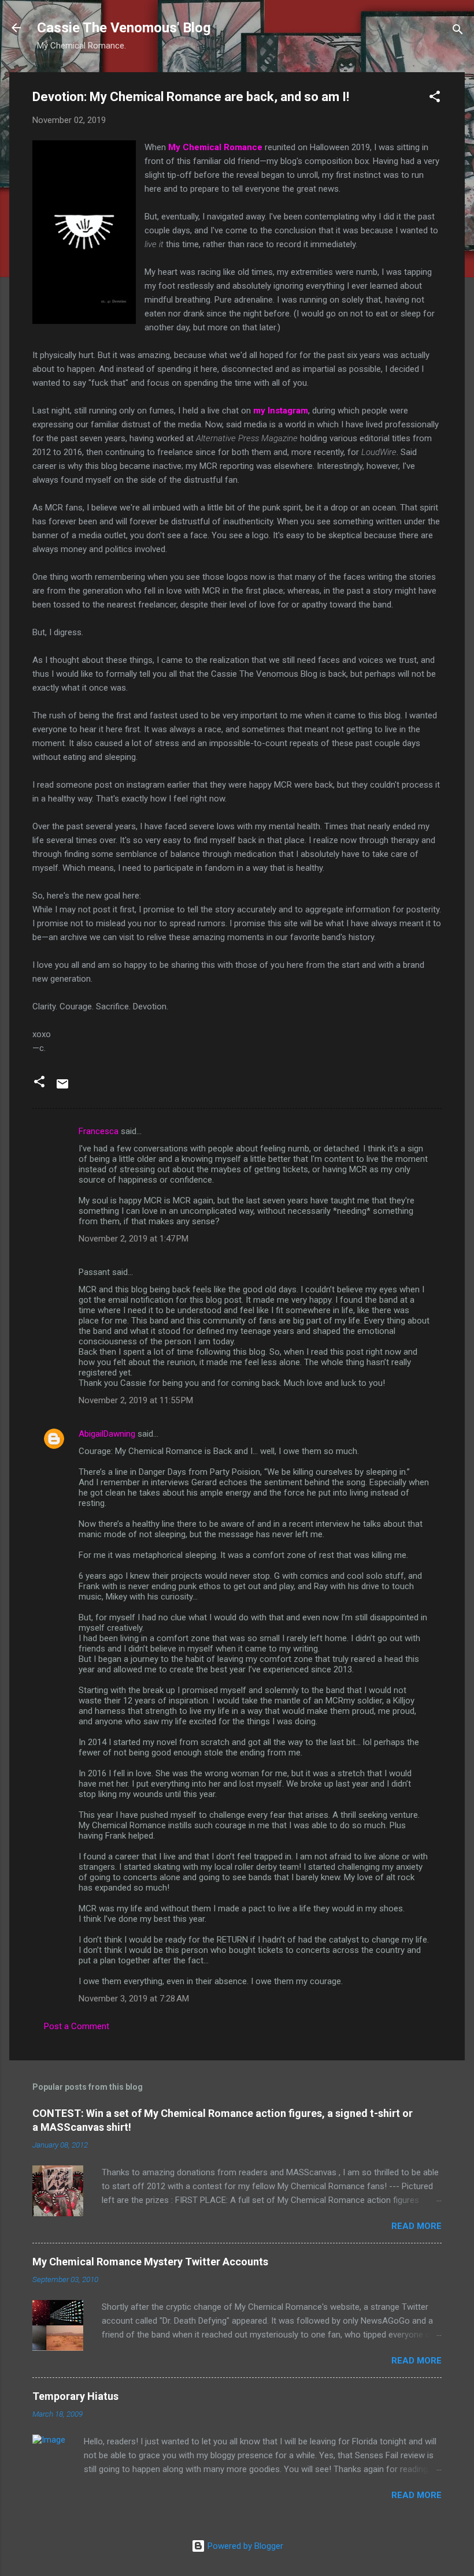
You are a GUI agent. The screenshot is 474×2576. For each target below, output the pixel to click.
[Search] (458, 31)
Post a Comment (77, 2026)
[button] (435, 98)
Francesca (99, 1131)
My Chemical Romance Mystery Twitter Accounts (150, 2262)
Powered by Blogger (244, 2546)
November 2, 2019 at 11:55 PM (136, 1400)
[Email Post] (62, 1088)
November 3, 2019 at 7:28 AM (134, 1999)
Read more (416, 2226)
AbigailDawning (107, 1434)
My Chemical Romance (215, 147)
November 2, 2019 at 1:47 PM (134, 1239)
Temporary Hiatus (75, 2396)
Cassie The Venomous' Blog (124, 28)
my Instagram (281, 411)
